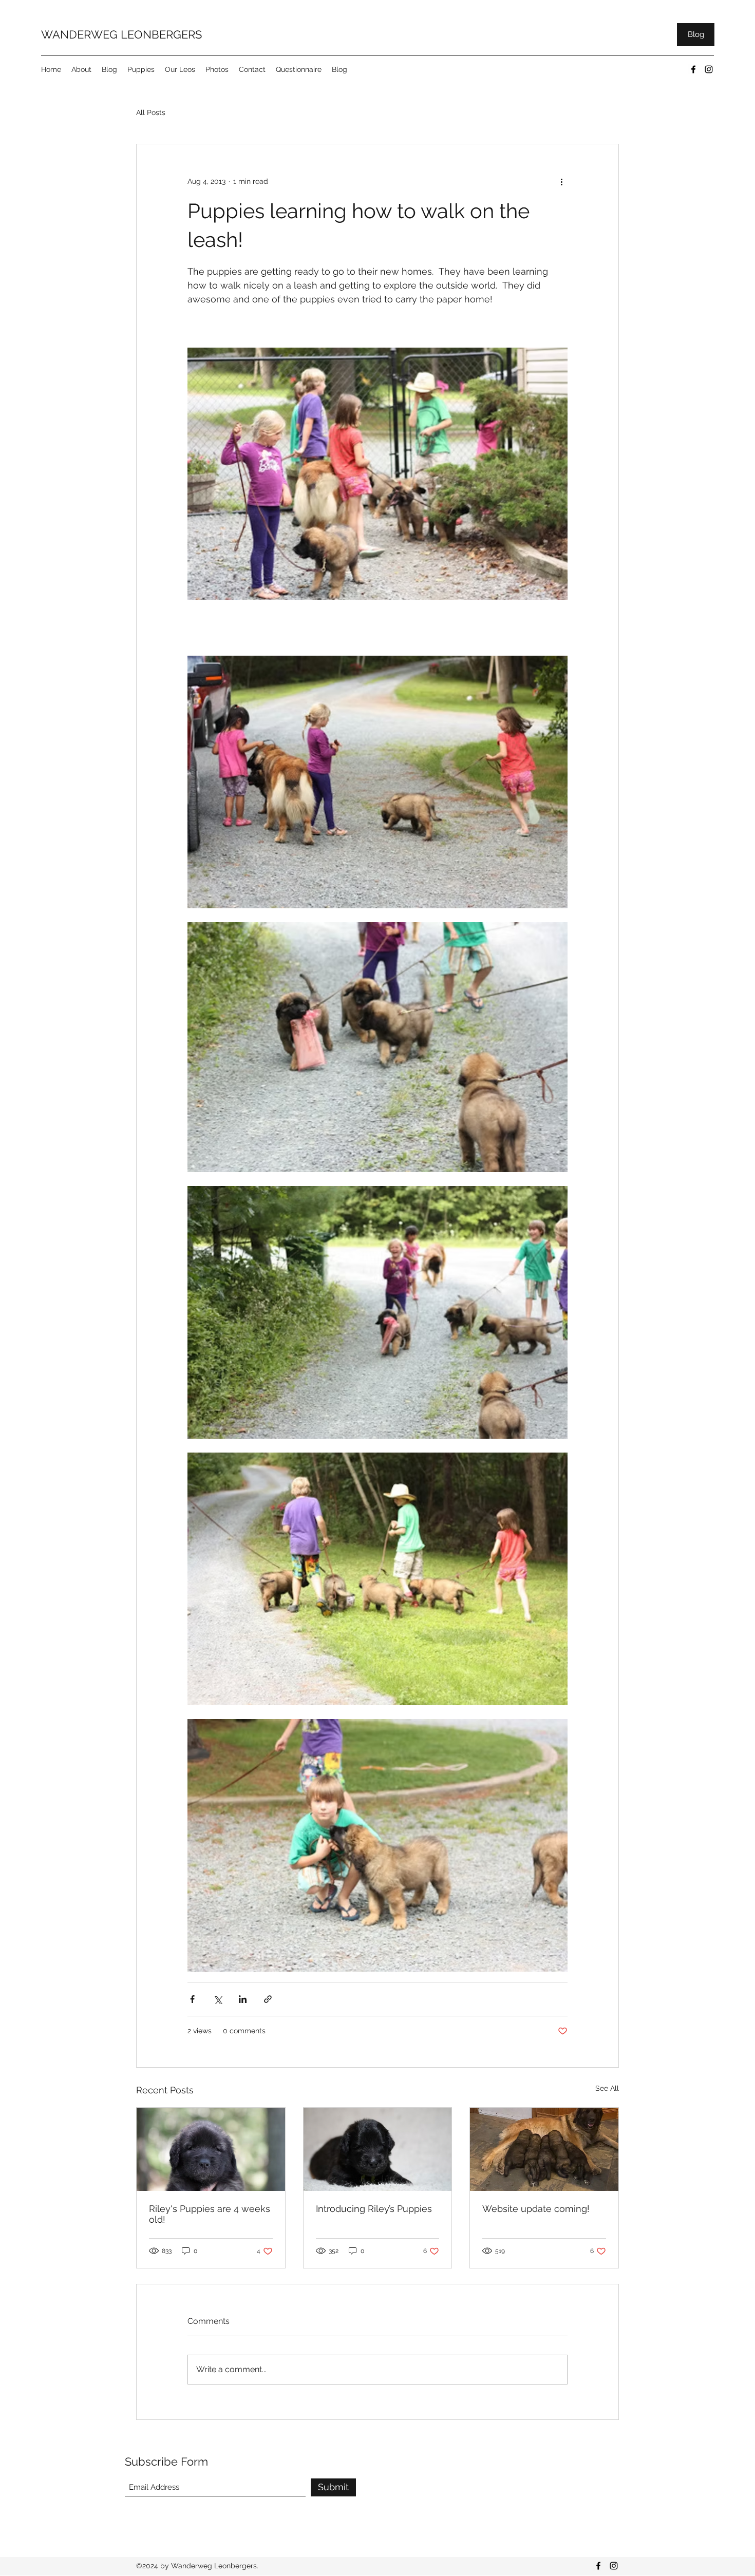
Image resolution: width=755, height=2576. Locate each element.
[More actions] (561, 181)
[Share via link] (268, 1999)
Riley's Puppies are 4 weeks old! (210, 2214)
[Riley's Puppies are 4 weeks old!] (211, 2149)
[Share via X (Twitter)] (218, 1999)
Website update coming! (536, 2209)
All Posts (151, 112)
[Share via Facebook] (192, 1999)
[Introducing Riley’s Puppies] (378, 2149)
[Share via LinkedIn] (243, 1999)
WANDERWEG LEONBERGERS (121, 34)
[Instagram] (709, 69)
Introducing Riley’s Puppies (374, 2209)
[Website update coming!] (544, 2149)
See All (607, 2088)
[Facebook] (693, 69)
